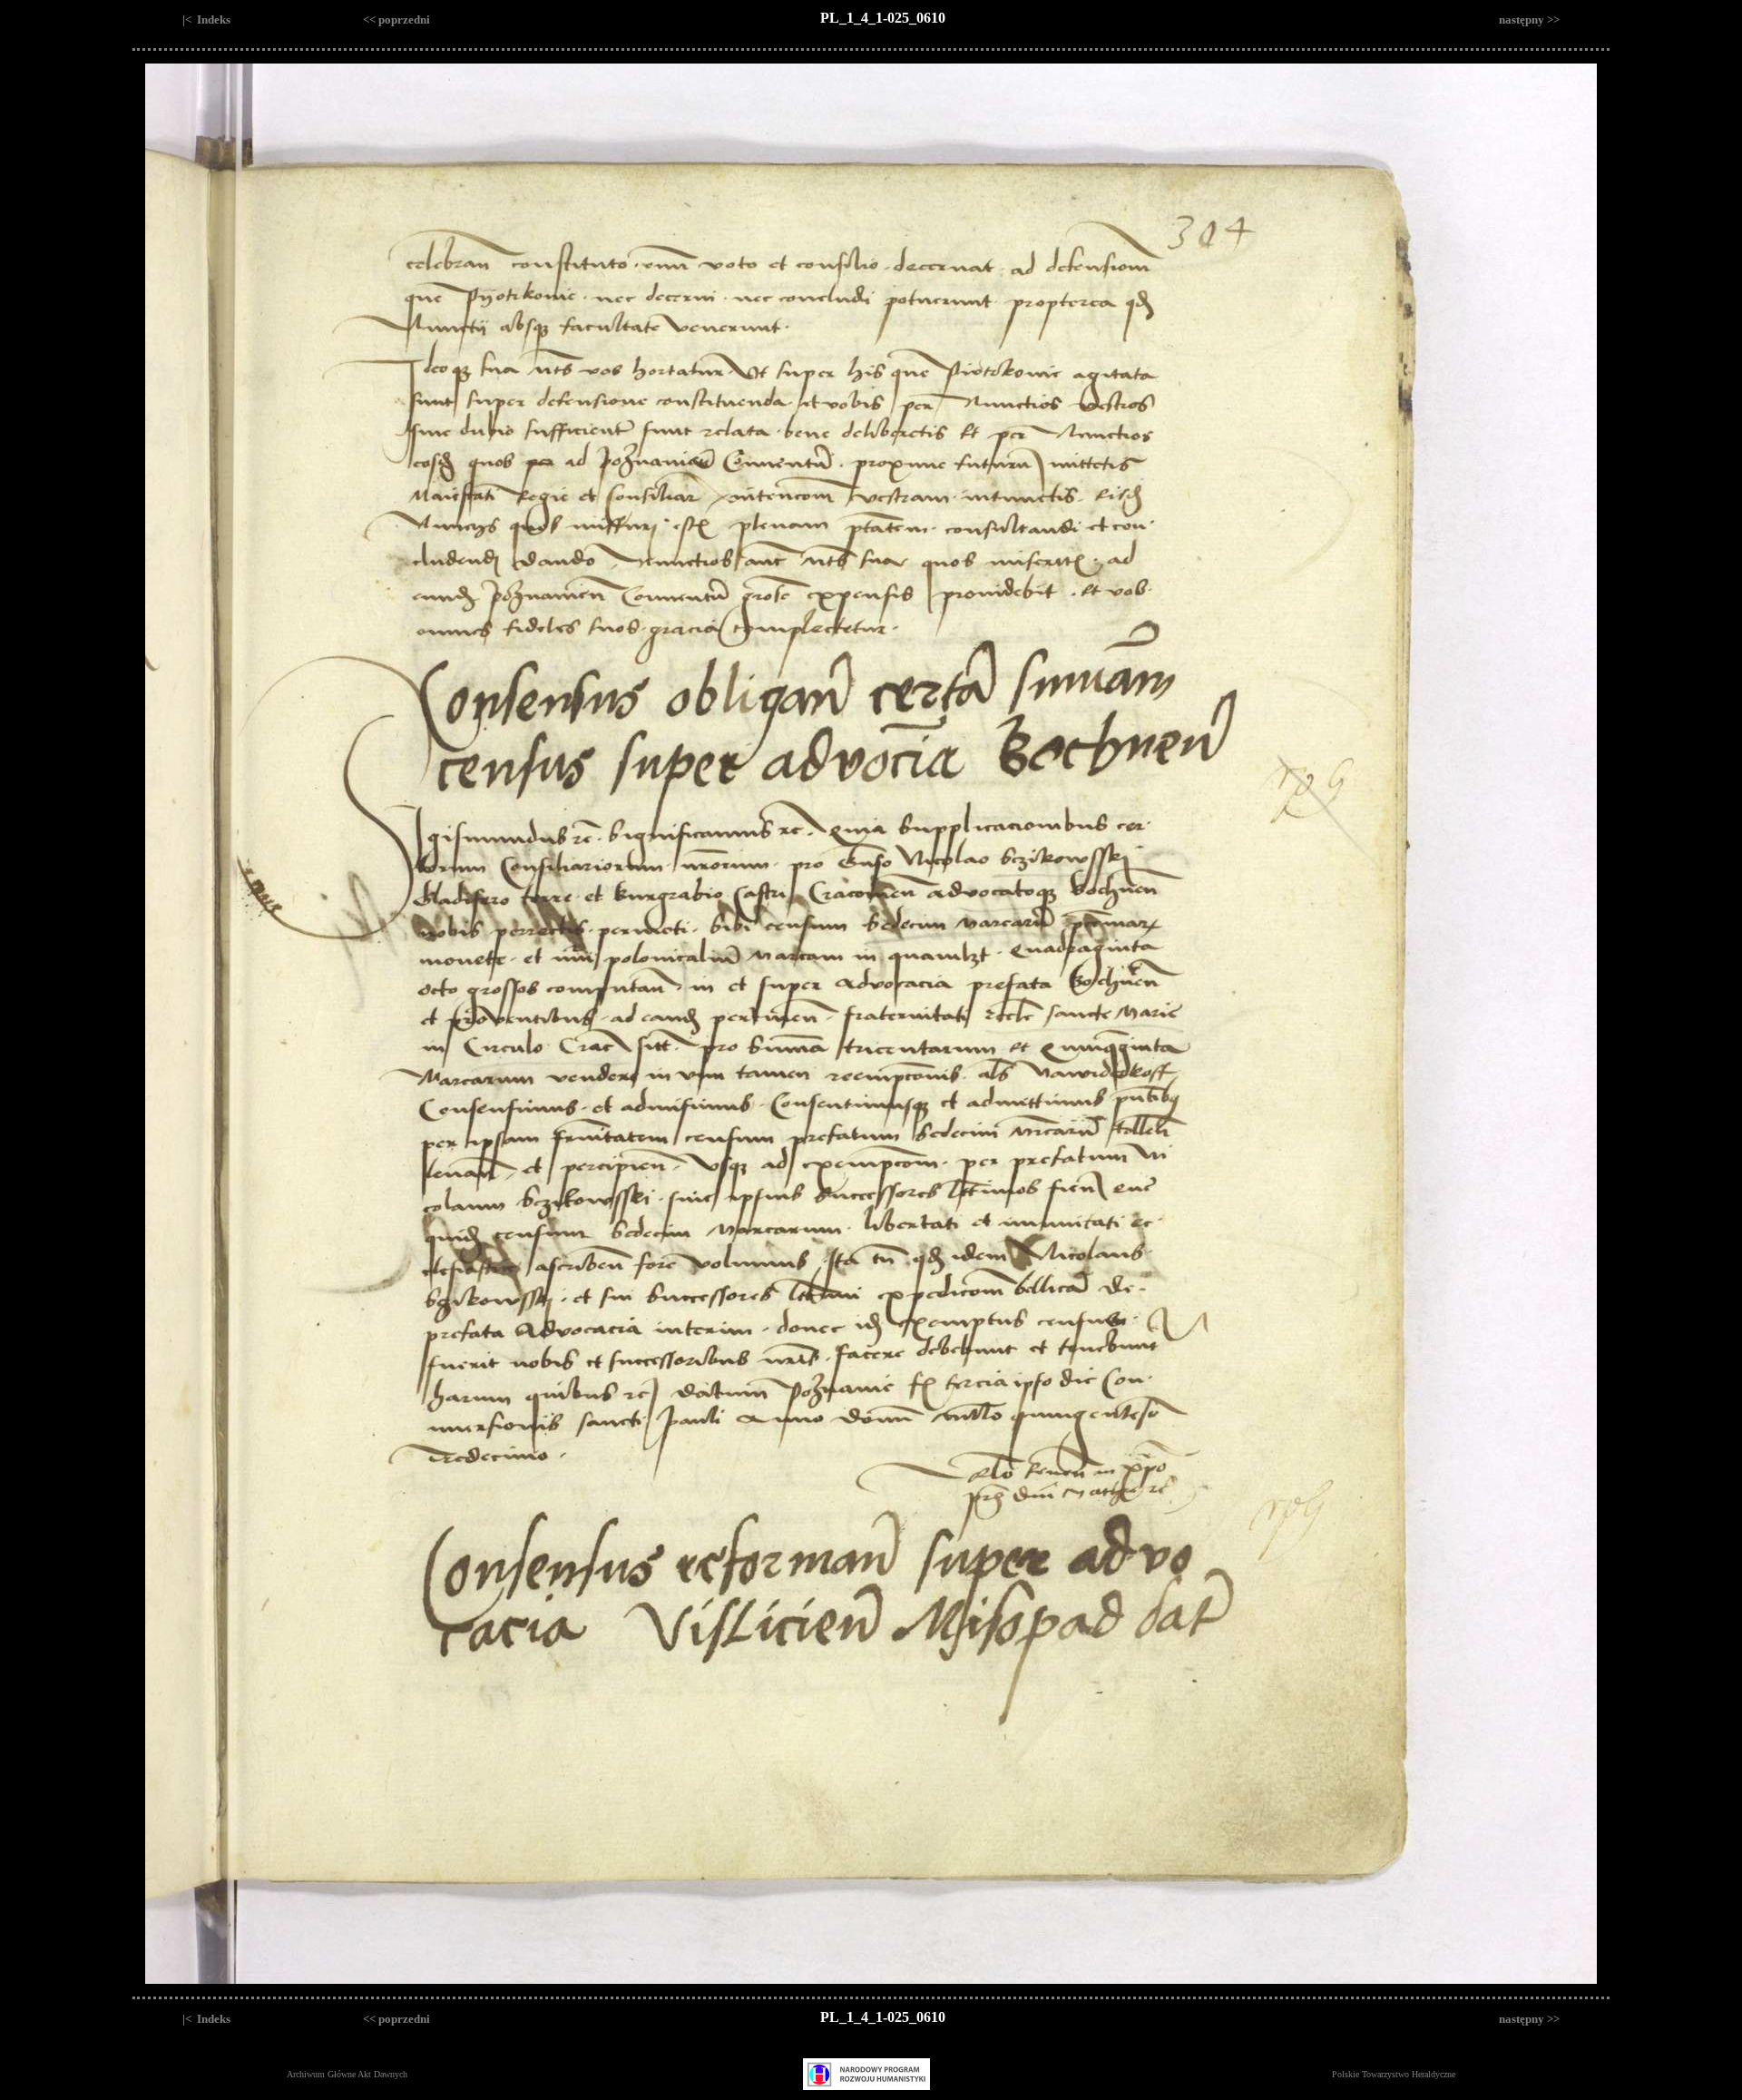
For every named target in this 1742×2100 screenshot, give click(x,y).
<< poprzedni (396, 20)
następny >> (1529, 20)
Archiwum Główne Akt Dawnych (347, 2074)
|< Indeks (206, 20)
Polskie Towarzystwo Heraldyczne (1394, 2074)
